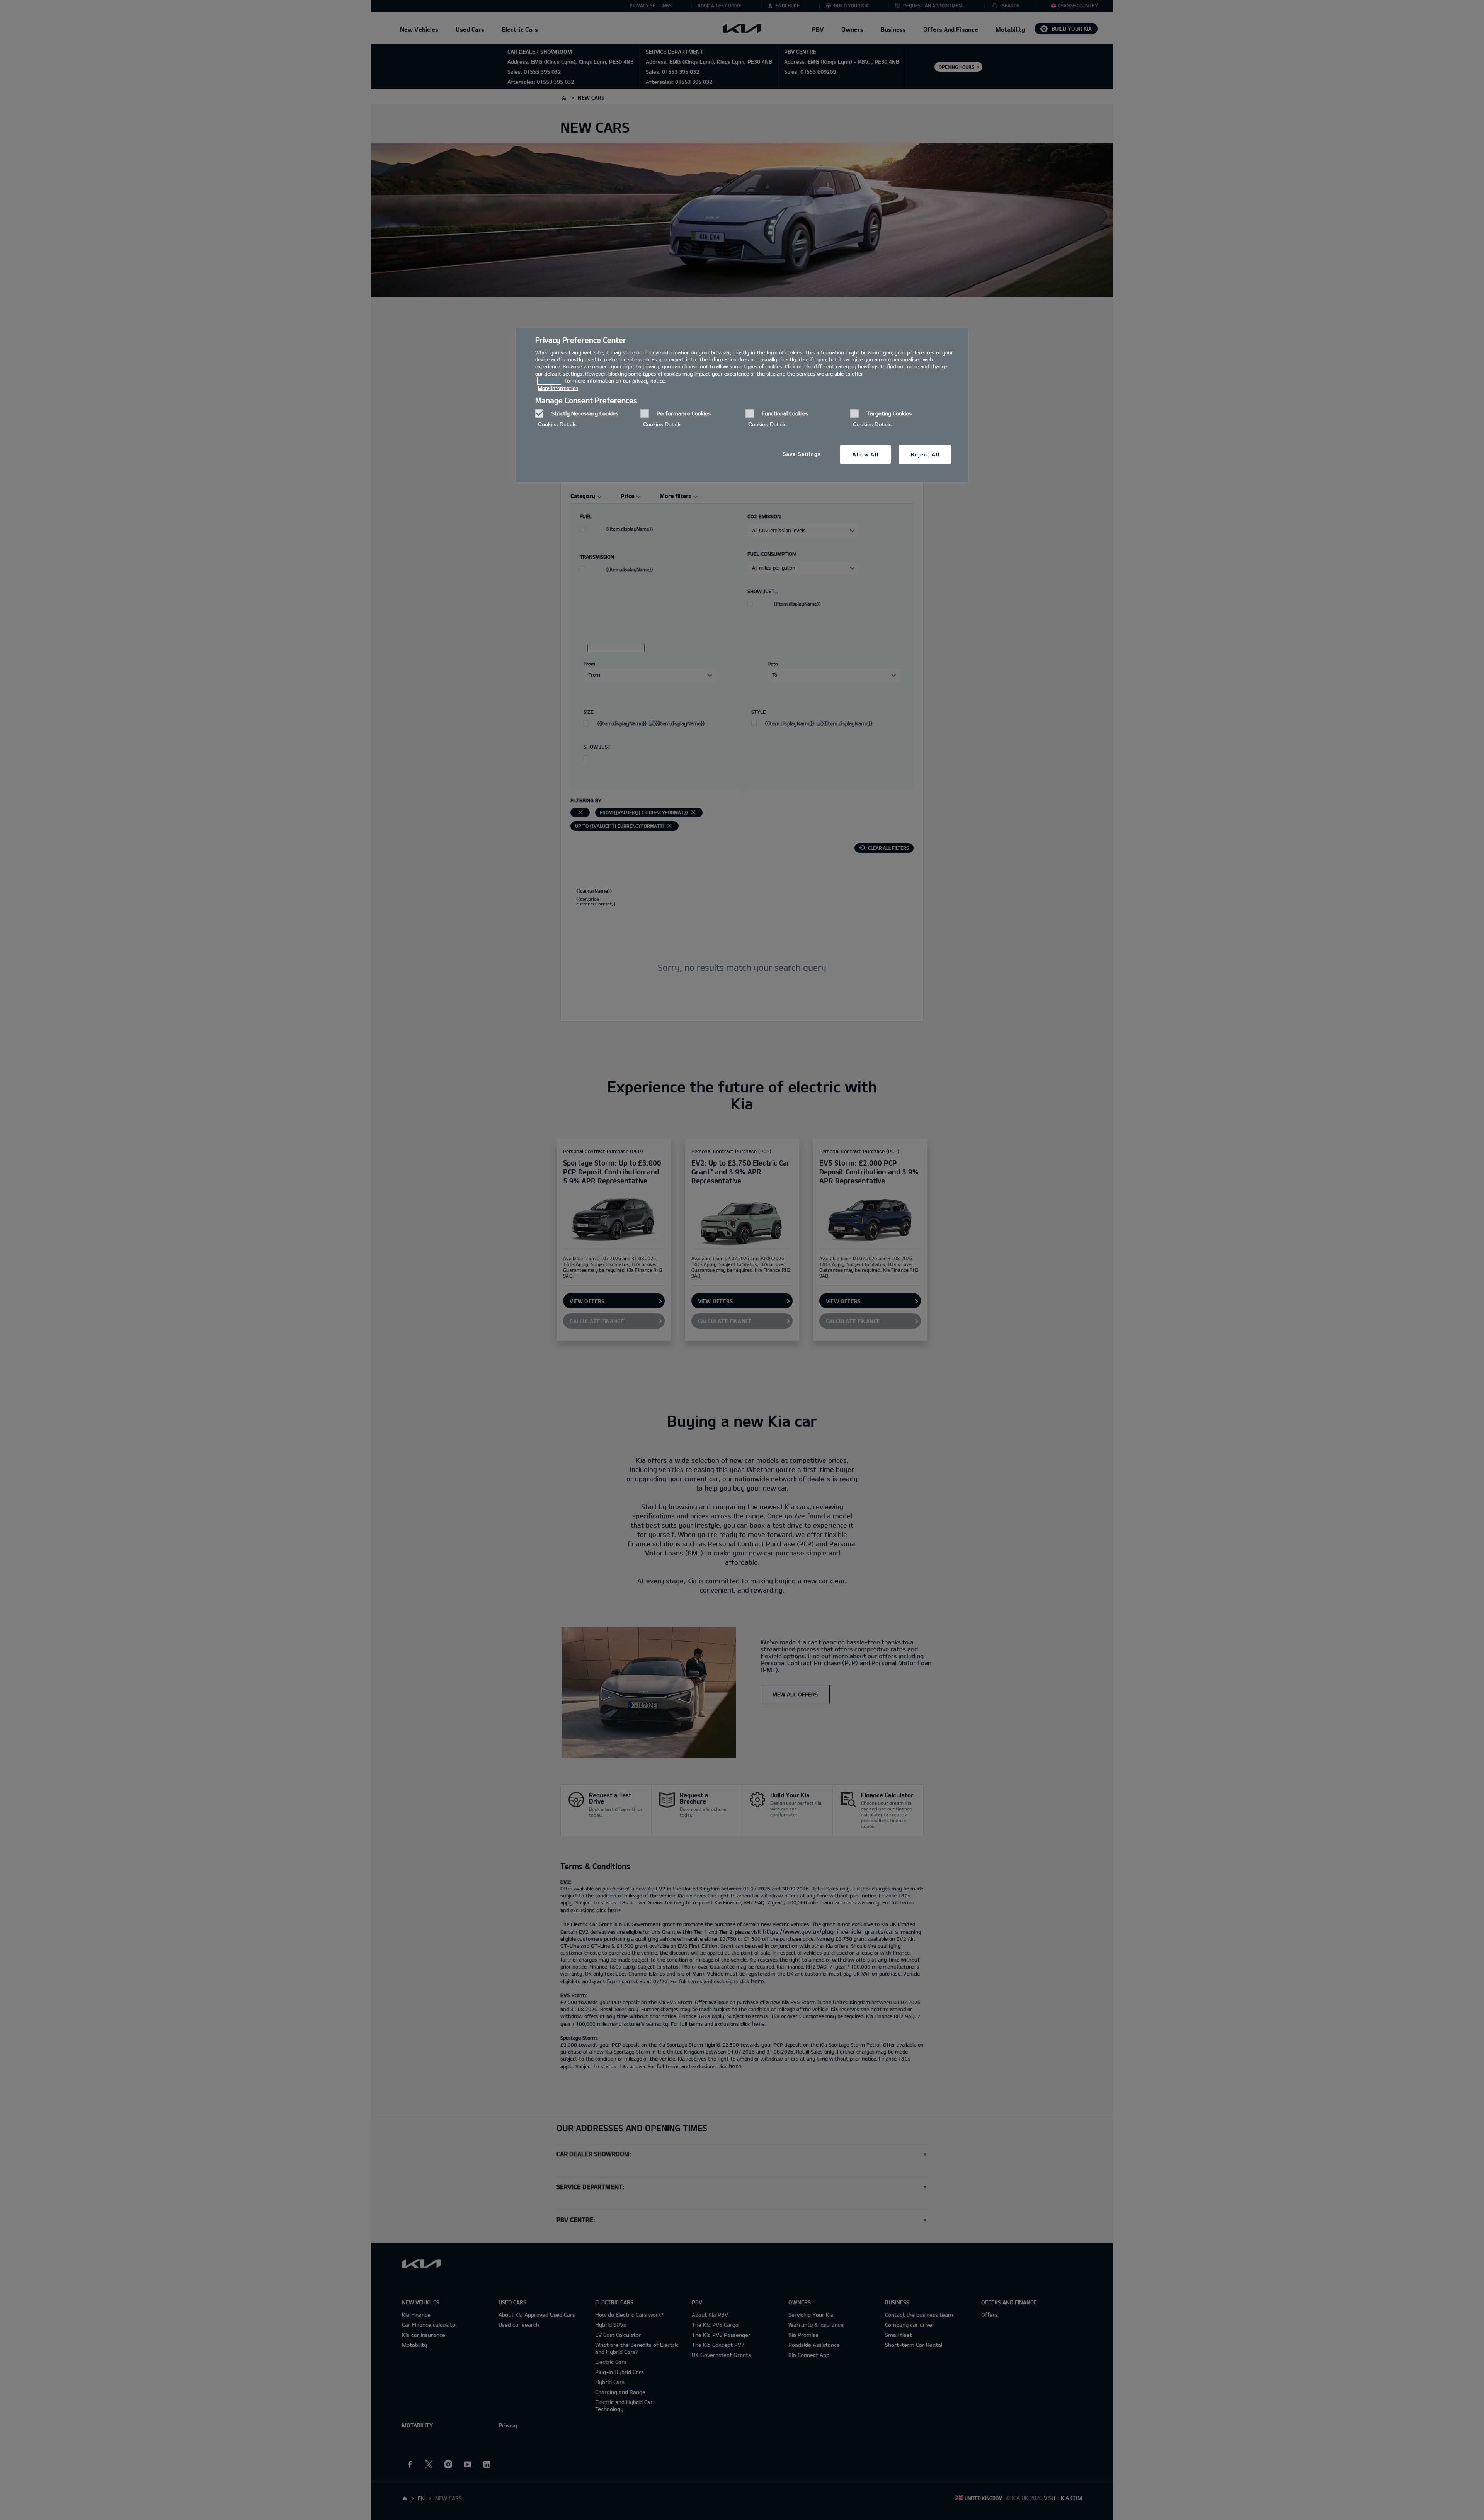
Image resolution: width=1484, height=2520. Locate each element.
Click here (549, 381)
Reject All (925, 454)
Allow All (865, 454)
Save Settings (802, 454)
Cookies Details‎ (557, 424)
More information (558, 388)
